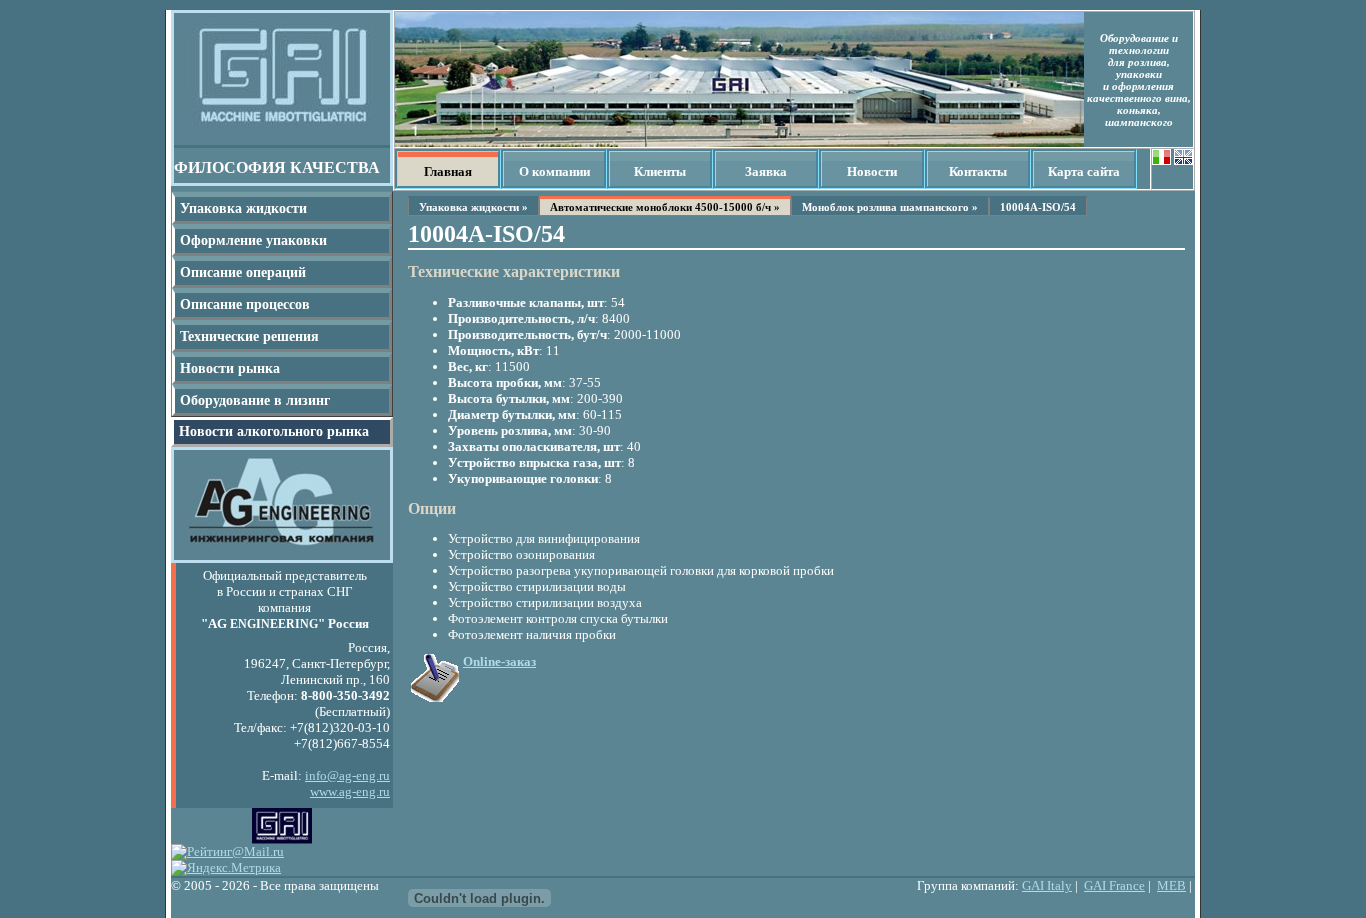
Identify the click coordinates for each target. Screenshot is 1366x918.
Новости (872, 171)
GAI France (1114, 885)
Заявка (766, 171)
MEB (1171, 885)
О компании (554, 171)
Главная (448, 171)
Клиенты (660, 171)
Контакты (978, 171)
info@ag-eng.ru (347, 775)
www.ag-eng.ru (350, 791)
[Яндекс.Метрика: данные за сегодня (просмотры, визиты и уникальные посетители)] (226, 868)
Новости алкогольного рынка (274, 431)
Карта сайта (1084, 171)
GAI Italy (1047, 885)
